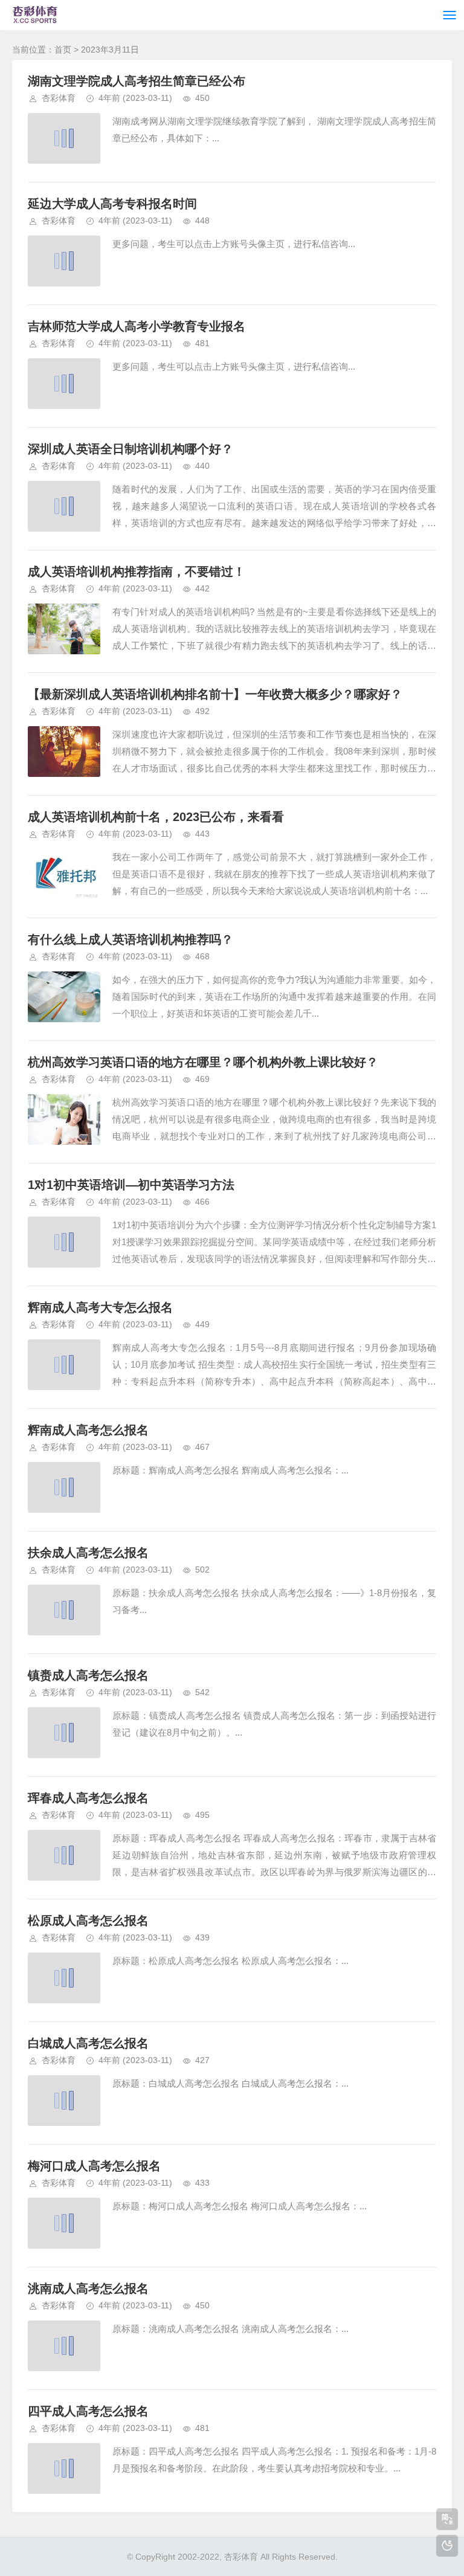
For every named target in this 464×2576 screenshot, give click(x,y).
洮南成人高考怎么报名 (88, 2288)
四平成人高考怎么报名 (88, 2411)
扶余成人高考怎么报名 (88, 1553)
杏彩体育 (59, 98)
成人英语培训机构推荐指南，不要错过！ (137, 572)
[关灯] (447, 2546)
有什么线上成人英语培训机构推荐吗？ (130, 939)
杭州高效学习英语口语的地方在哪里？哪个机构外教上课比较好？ (203, 1062)
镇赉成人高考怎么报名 (88, 1675)
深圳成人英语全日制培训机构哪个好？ (130, 449)
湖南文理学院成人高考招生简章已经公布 (137, 81)
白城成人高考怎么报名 (88, 2043)
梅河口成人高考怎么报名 (94, 2166)
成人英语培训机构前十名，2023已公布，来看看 (156, 817)
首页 (63, 50)
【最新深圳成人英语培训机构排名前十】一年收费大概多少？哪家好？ (215, 694)
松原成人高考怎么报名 (88, 1921)
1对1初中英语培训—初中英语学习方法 (131, 1185)
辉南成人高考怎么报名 (88, 1430)
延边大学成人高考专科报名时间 (112, 204)
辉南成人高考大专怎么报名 (100, 1307)
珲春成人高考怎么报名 (88, 1798)
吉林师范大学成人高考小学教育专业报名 (137, 326)
